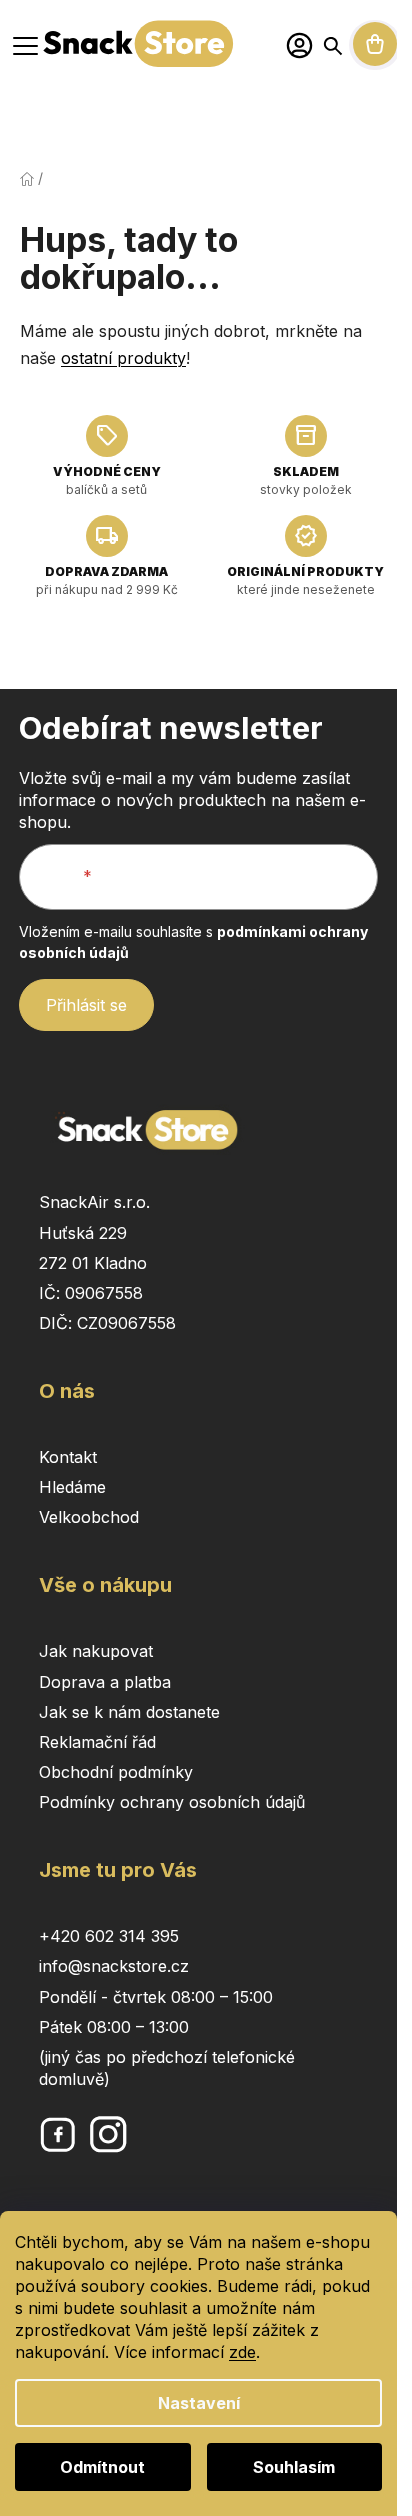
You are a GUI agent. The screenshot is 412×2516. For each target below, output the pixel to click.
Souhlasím (294, 2467)
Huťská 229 (83, 1233)
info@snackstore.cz (114, 1966)
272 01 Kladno (93, 1263)
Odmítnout (102, 2467)
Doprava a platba (105, 1682)
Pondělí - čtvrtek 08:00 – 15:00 (156, 1997)
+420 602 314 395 (109, 1936)
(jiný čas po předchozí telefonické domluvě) (167, 2068)
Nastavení (199, 2403)
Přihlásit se (86, 1005)
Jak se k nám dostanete (129, 1712)
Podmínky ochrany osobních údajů (172, 1802)
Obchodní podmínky (116, 1772)
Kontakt (68, 1457)
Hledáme (72, 1487)
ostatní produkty (123, 358)
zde (242, 2352)
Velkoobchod (89, 1517)
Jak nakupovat (96, 1651)
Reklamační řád (97, 1742)
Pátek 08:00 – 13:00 (114, 2027)
